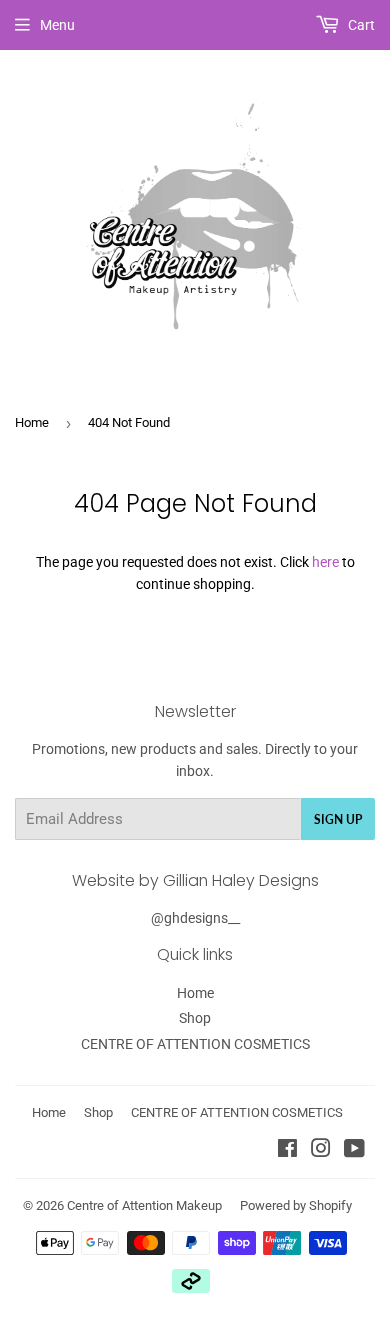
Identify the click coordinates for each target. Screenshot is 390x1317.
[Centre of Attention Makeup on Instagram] (321, 1151)
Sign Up (338, 819)
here (325, 562)
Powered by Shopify (296, 1205)
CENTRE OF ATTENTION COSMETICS (195, 1044)
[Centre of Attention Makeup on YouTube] (354, 1151)
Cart (360, 25)
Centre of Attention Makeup (144, 1205)
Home (32, 422)
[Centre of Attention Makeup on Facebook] (287, 1151)
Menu (57, 25)
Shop (195, 1018)
